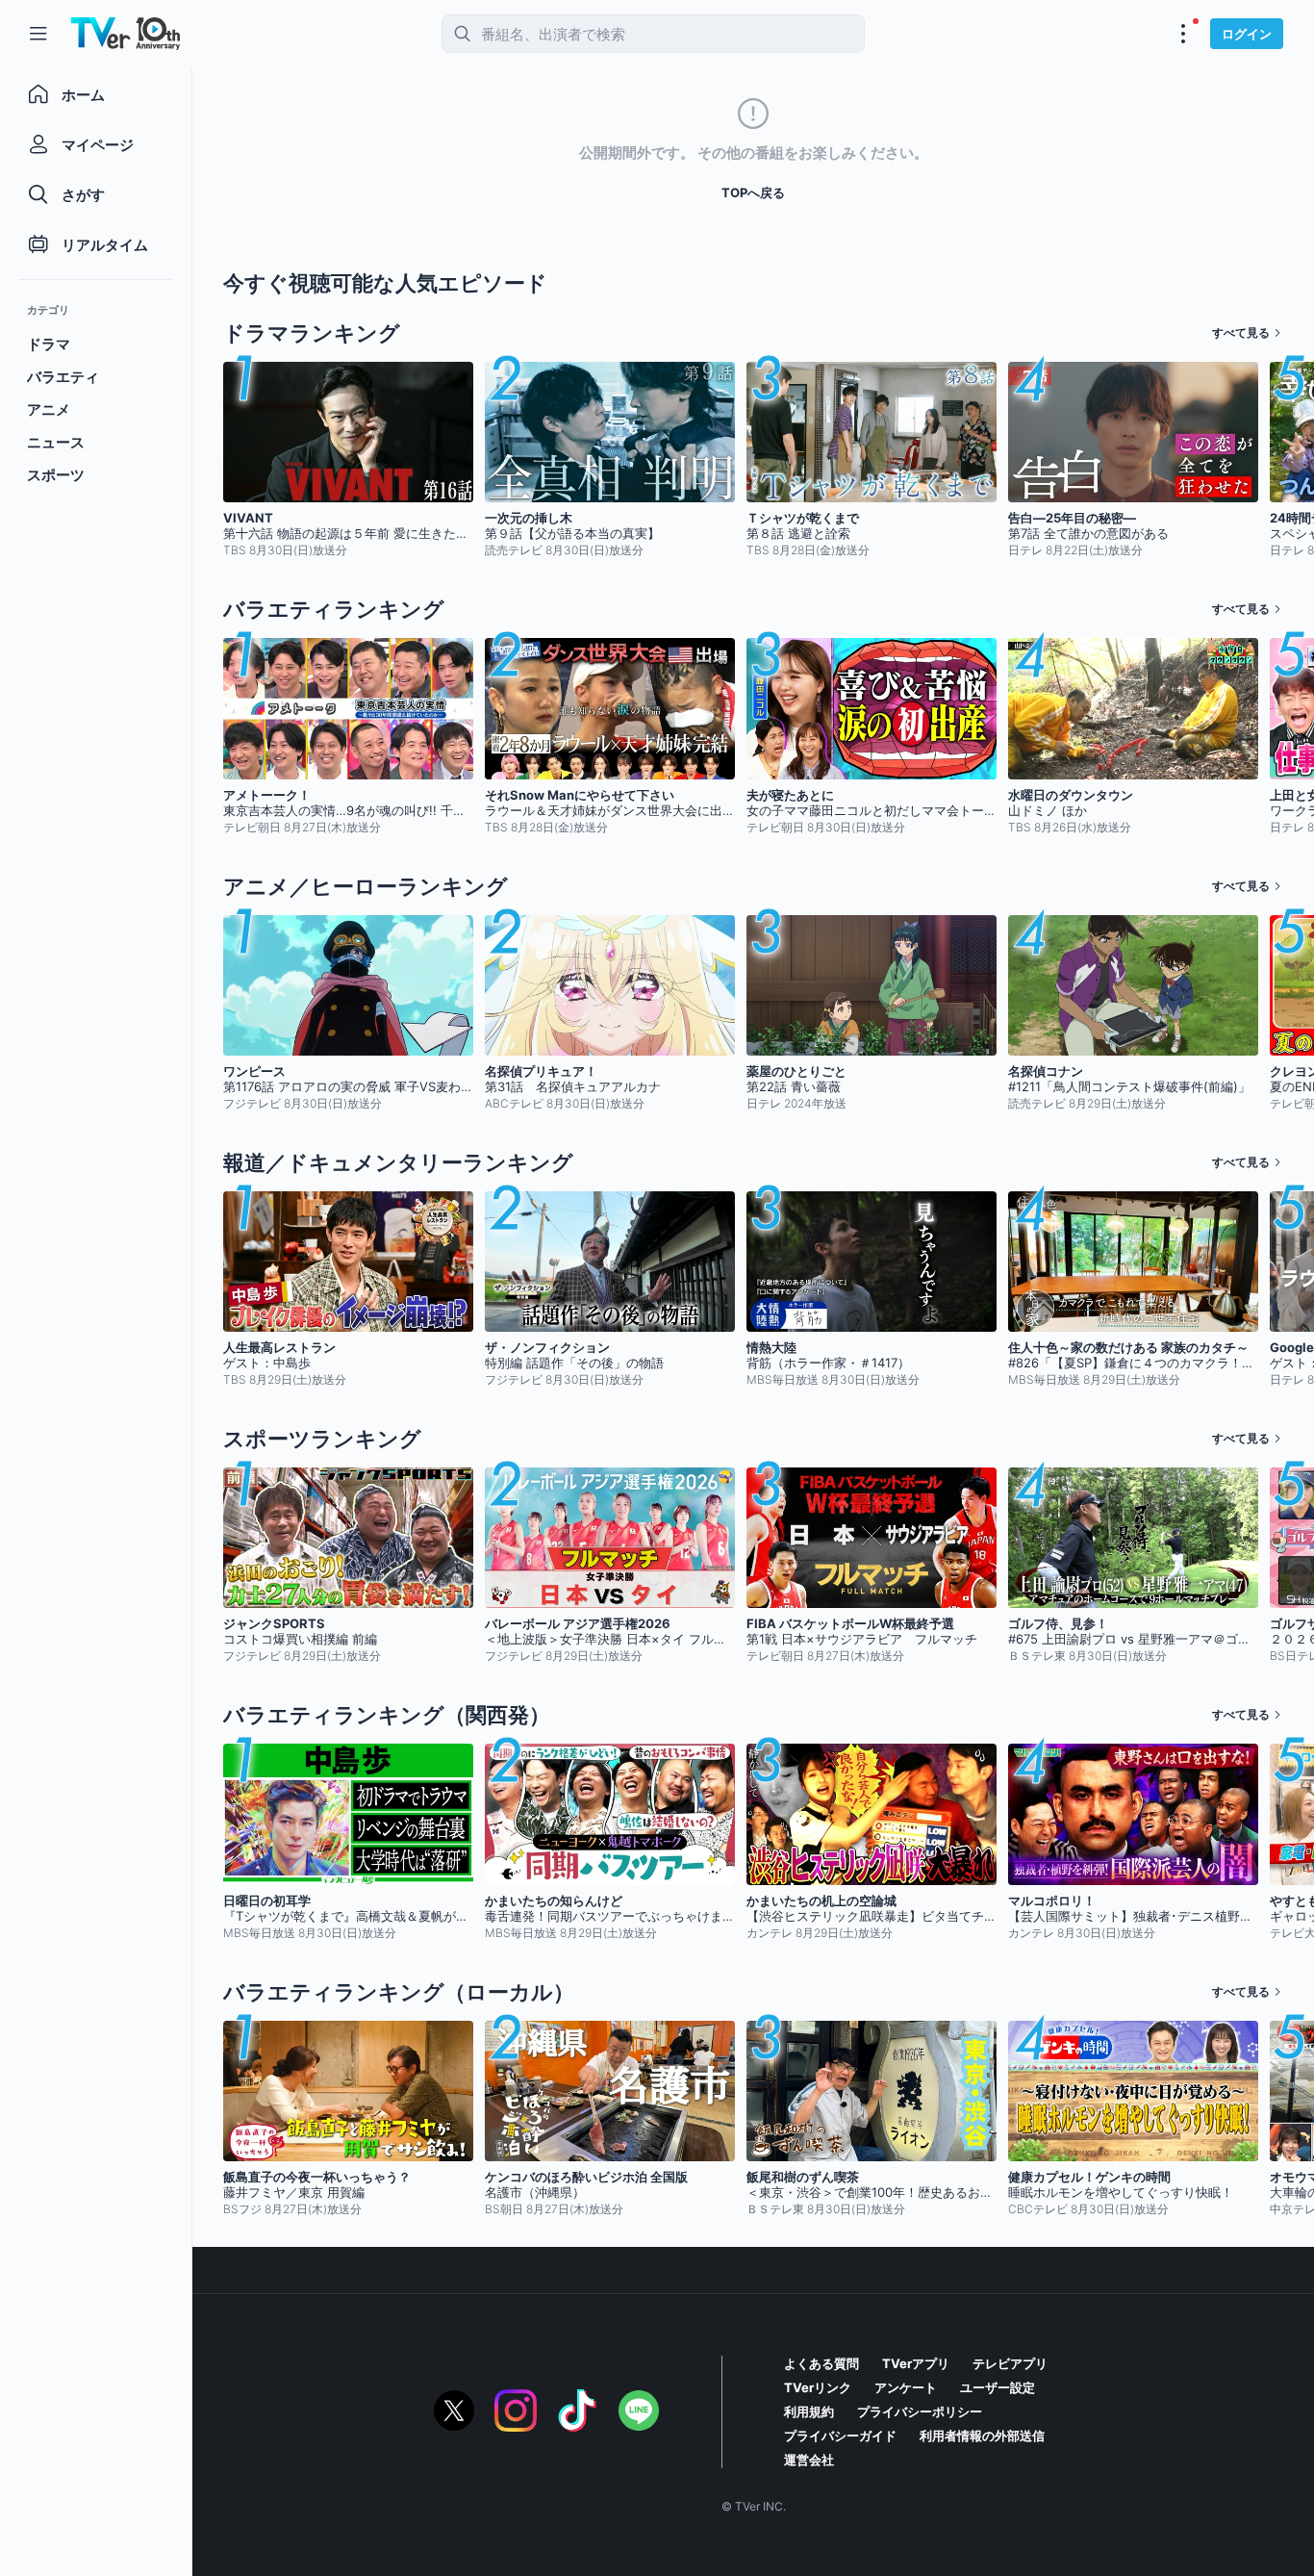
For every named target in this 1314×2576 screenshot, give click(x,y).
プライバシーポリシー (920, 2411)
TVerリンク (818, 2387)
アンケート (906, 2387)
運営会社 (809, 2460)
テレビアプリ (1010, 2363)
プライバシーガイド (840, 2436)
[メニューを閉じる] (38, 34)
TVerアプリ (916, 2363)
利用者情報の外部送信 (982, 2436)
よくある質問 (821, 2363)
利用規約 (809, 2411)
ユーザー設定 (998, 2387)
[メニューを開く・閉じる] (1183, 34)
